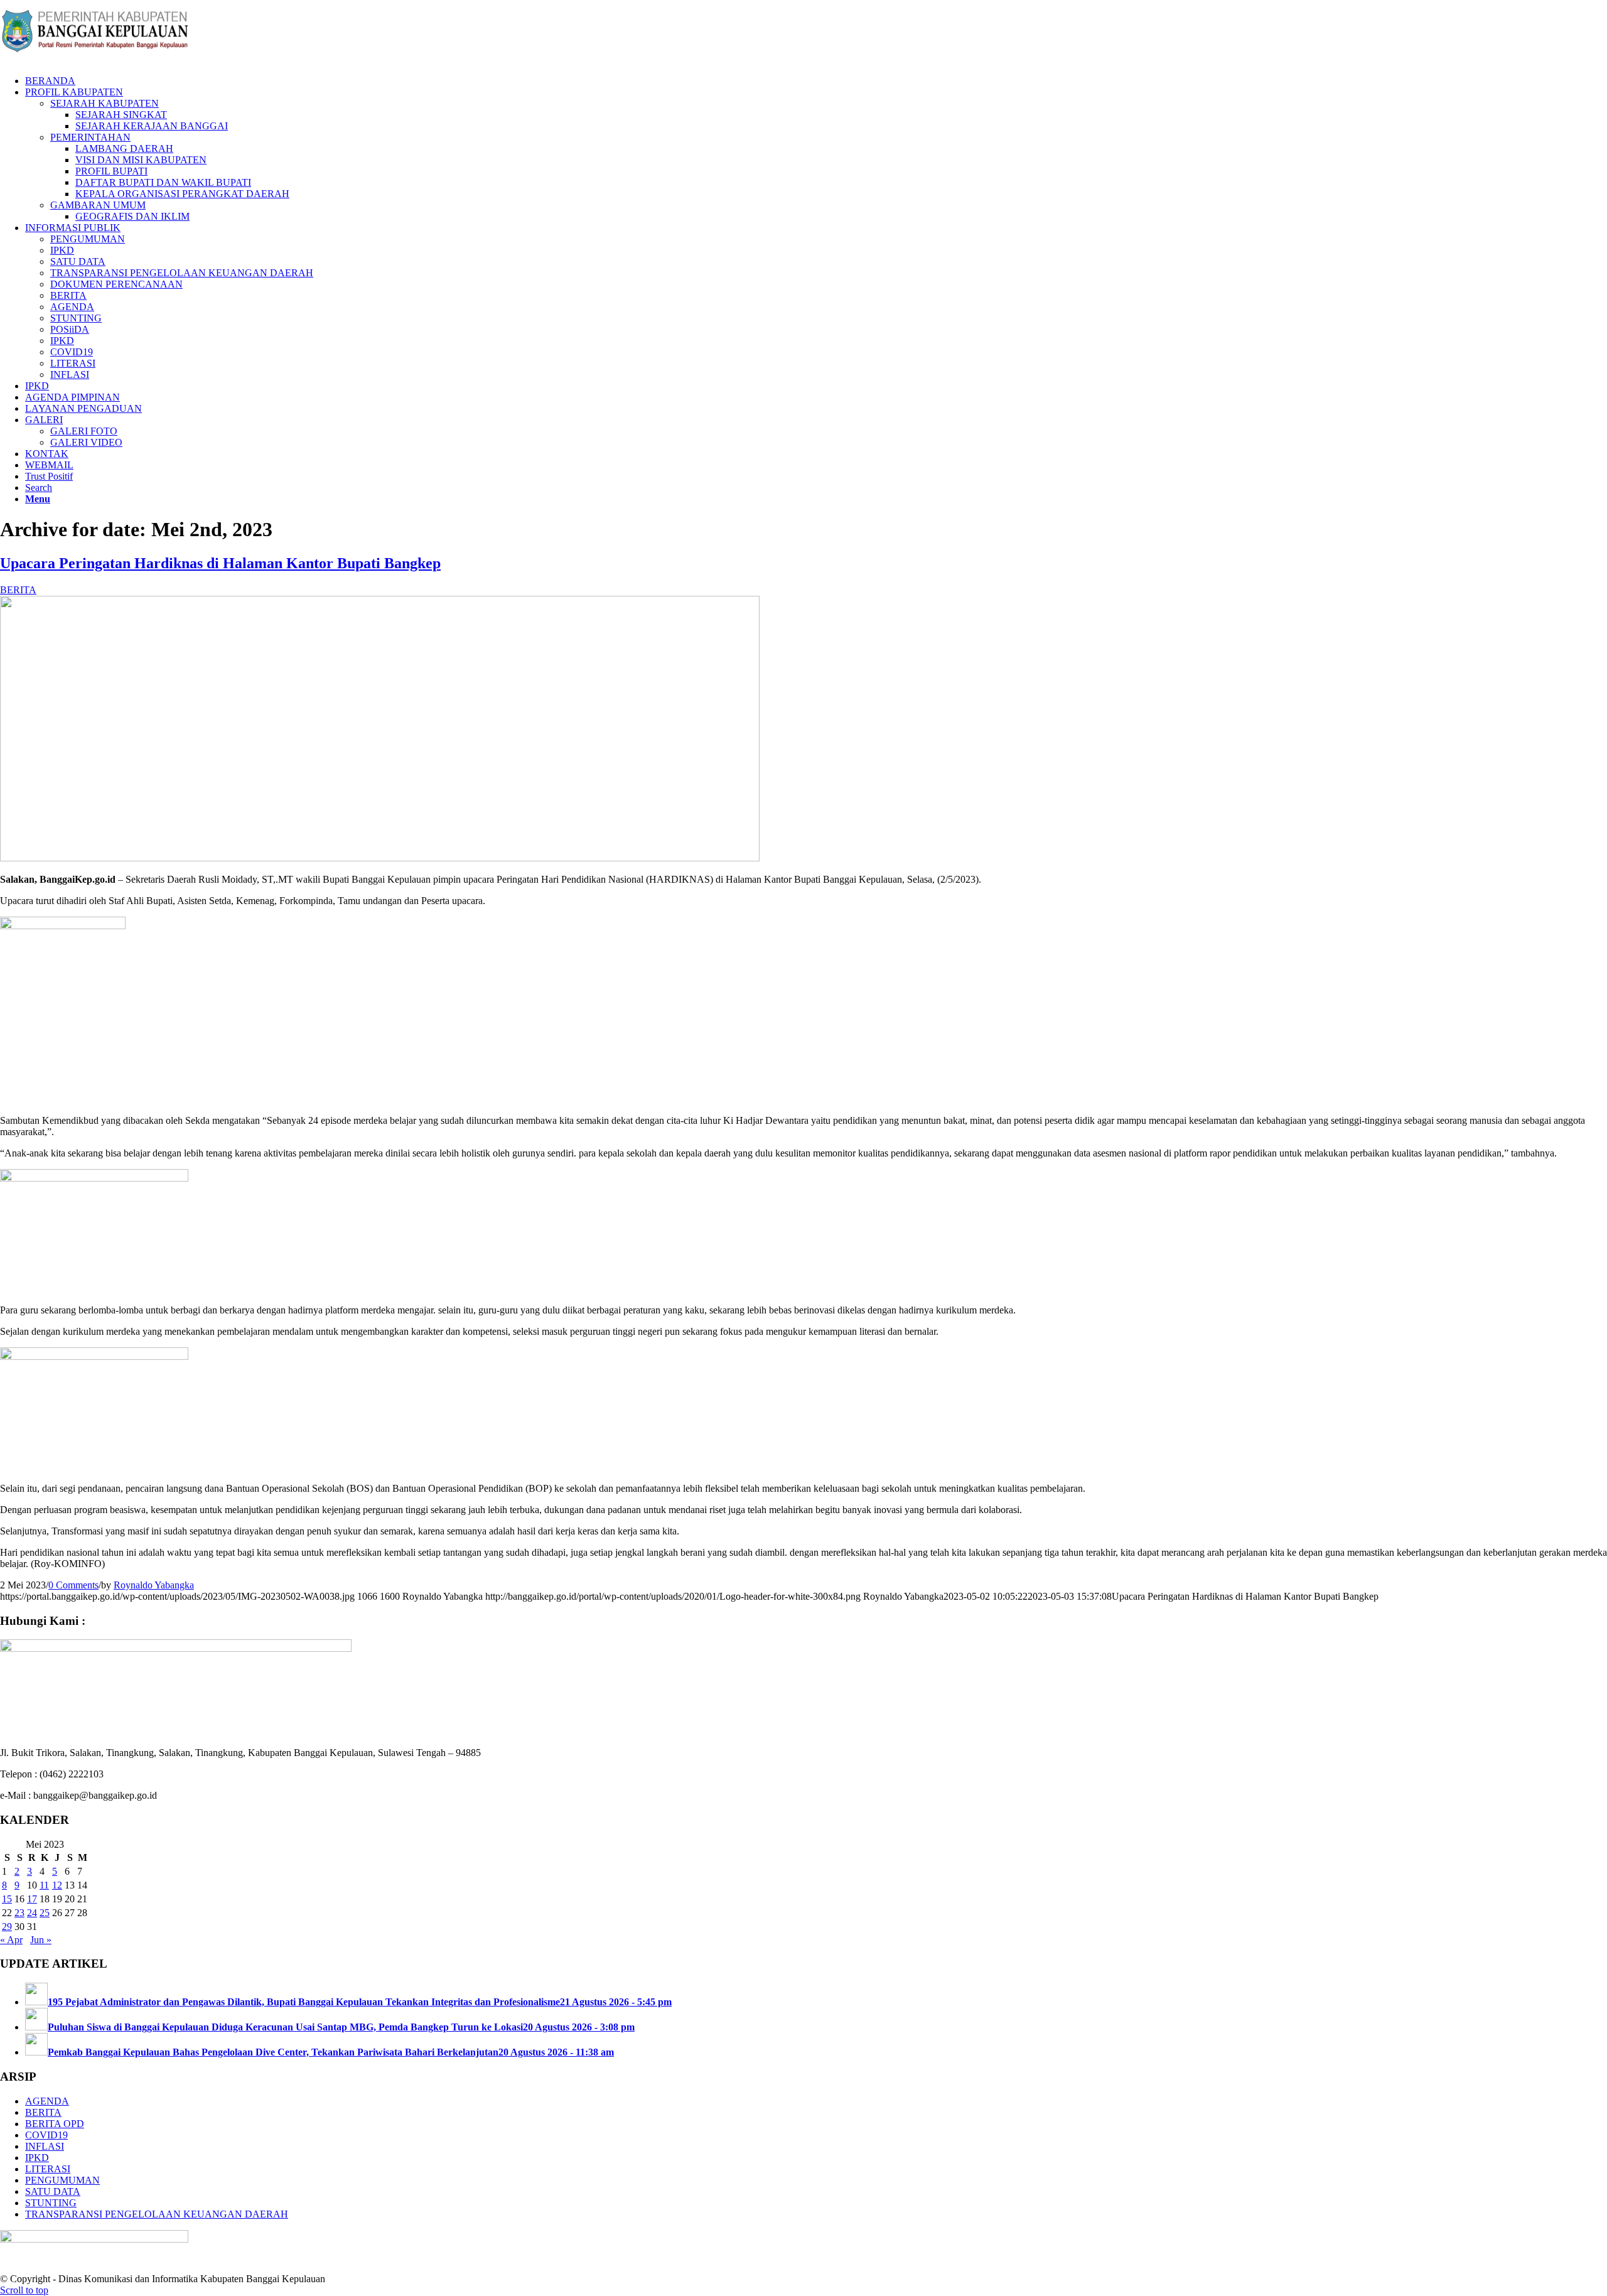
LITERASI (48, 2169)
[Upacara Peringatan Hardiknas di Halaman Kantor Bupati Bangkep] (380, 858)
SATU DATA (53, 2191)
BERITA (18, 590)
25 (45, 1913)
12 (57, 1885)
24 (32, 1913)
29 (7, 1927)
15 (7, 1899)
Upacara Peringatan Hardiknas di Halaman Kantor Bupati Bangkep (220, 563)
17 (32, 1899)
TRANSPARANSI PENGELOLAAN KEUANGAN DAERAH (157, 2214)
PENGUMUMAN (62, 2180)
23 (19, 1913)
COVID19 (46, 2135)
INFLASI (45, 2146)
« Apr (11, 1940)
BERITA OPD (55, 2124)
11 (44, 1885)
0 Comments (73, 1585)
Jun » (41, 1940)
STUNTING (51, 2203)
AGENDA (47, 2101)
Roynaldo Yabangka (154, 1585)
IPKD (37, 2158)
